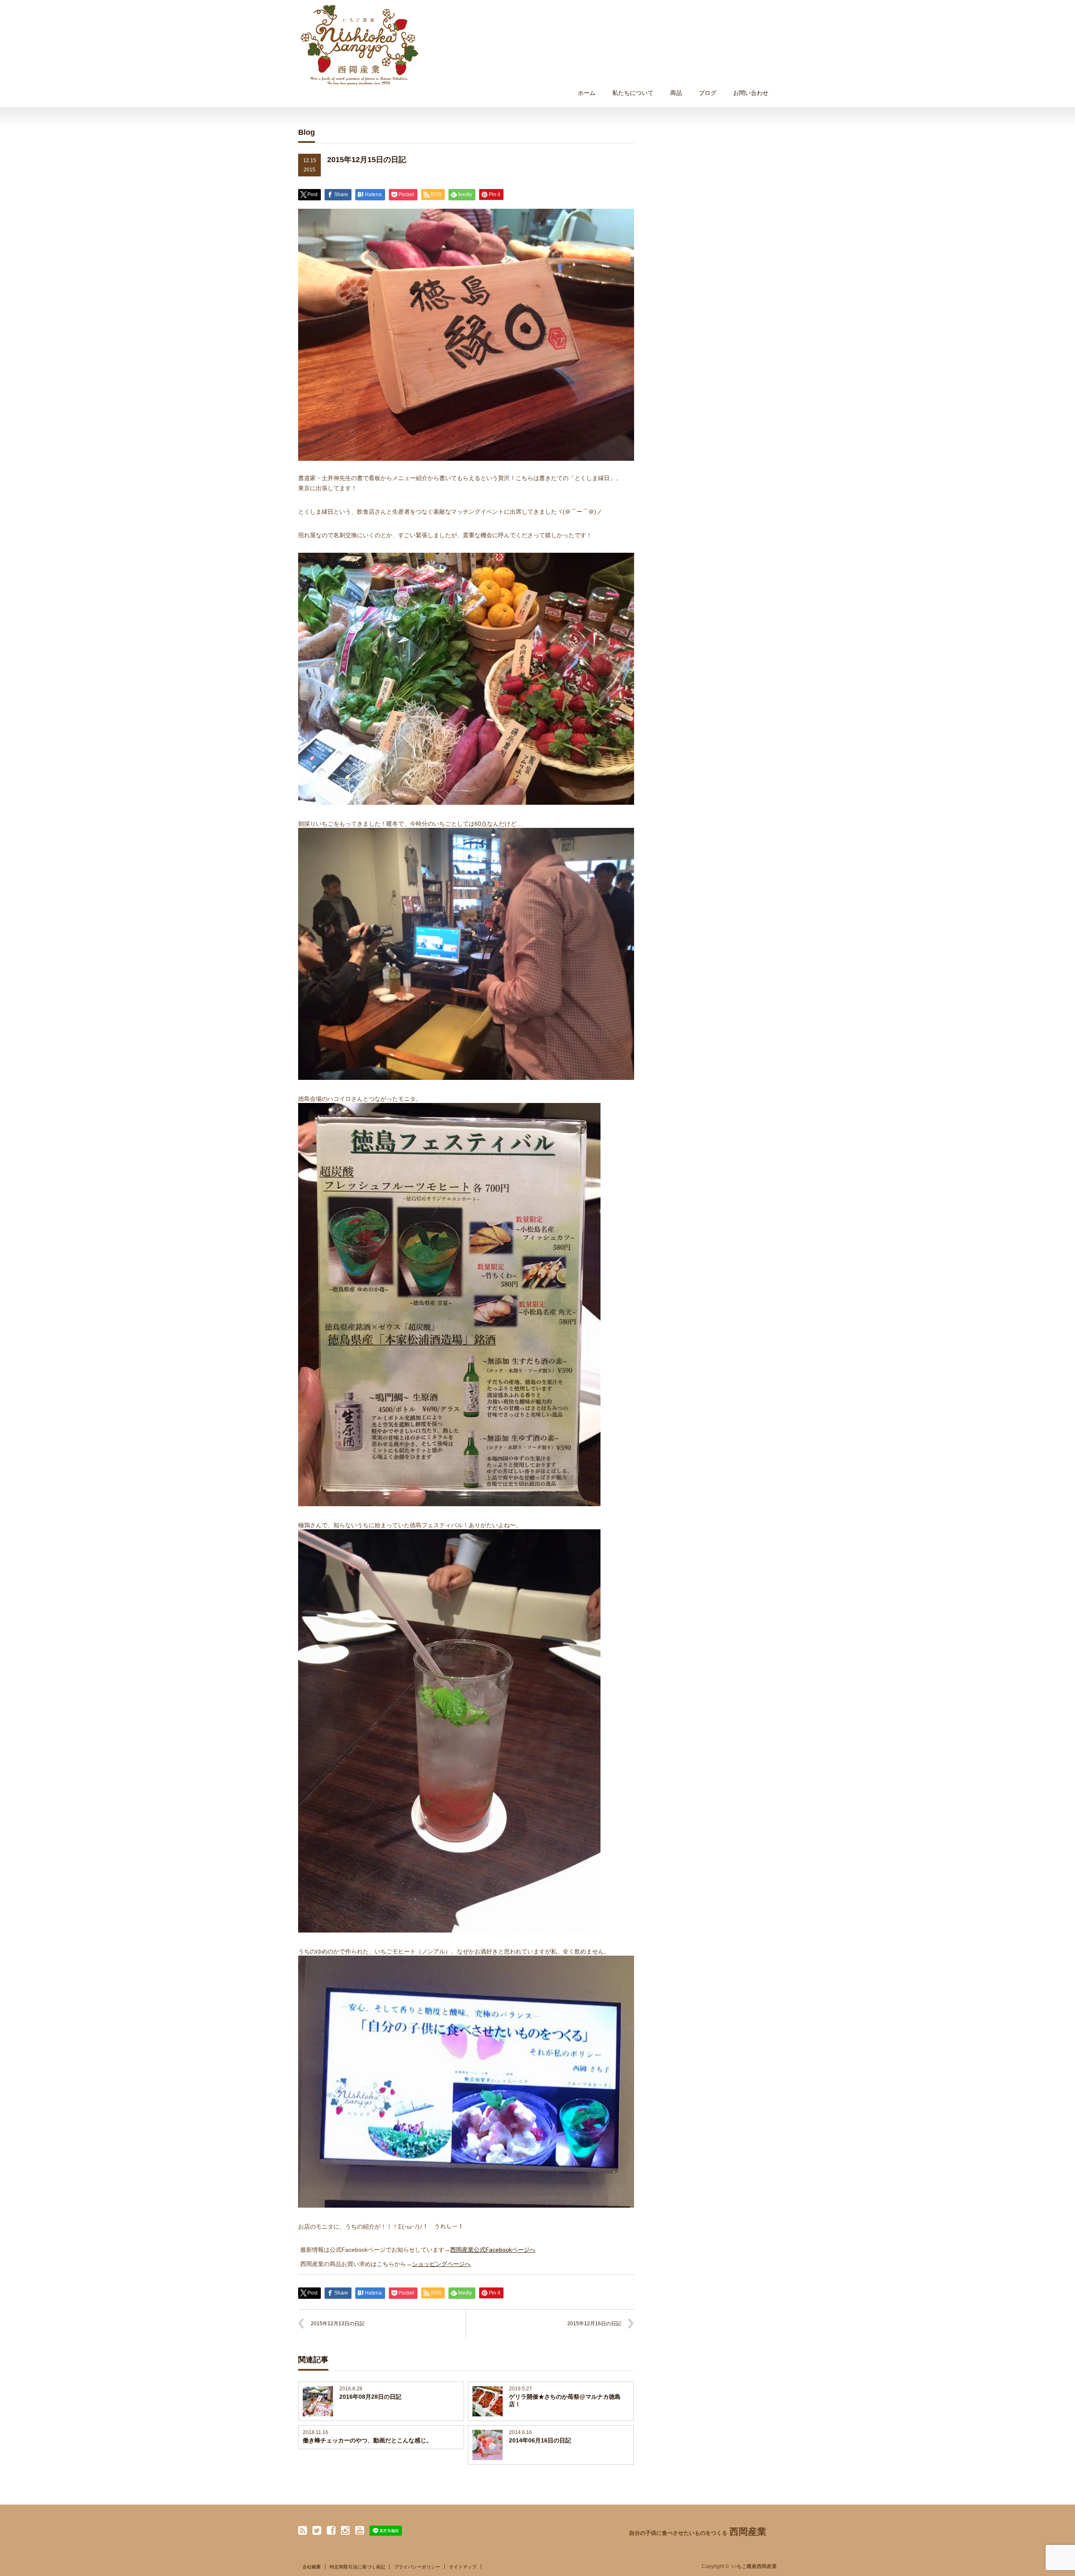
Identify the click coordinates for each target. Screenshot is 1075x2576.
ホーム (587, 93)
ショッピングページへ (441, 2264)
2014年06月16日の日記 (540, 2440)
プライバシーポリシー (417, 2567)
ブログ (708, 93)
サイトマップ (463, 2567)
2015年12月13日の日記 (338, 2324)
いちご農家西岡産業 (754, 2566)
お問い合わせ (751, 93)
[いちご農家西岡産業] (359, 45)
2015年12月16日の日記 (594, 2324)
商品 (676, 93)
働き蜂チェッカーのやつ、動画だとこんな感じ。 (367, 2440)
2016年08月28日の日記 (370, 2397)
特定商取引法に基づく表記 (357, 2567)
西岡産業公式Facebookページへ (493, 2250)
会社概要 (312, 2567)
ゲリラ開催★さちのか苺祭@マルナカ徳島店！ (565, 2400)
